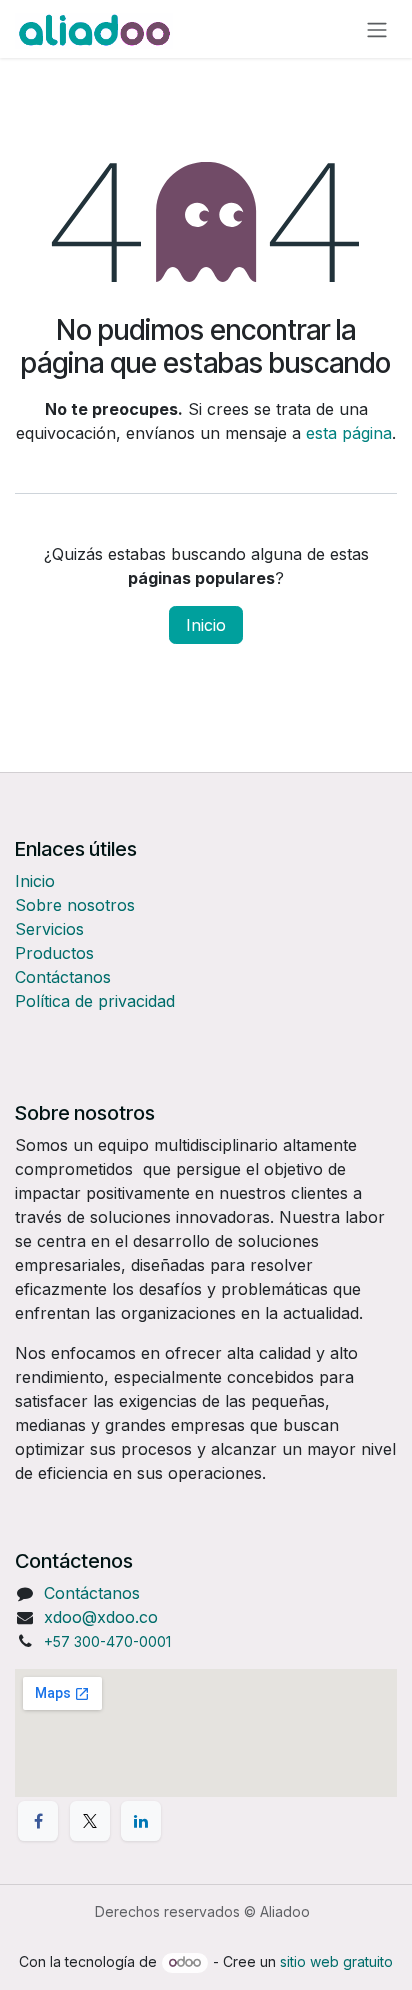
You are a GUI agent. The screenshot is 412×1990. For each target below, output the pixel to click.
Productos (54, 953)
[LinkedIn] (141, 1821)
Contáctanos (63, 977)
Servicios (49, 929)
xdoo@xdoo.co (101, 1617)
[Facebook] (38, 1821)
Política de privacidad (95, 1001)
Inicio (206, 625)
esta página (349, 433)
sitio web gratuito (336, 1961)
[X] (90, 1821)
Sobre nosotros (75, 905)
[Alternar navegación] (377, 29)
